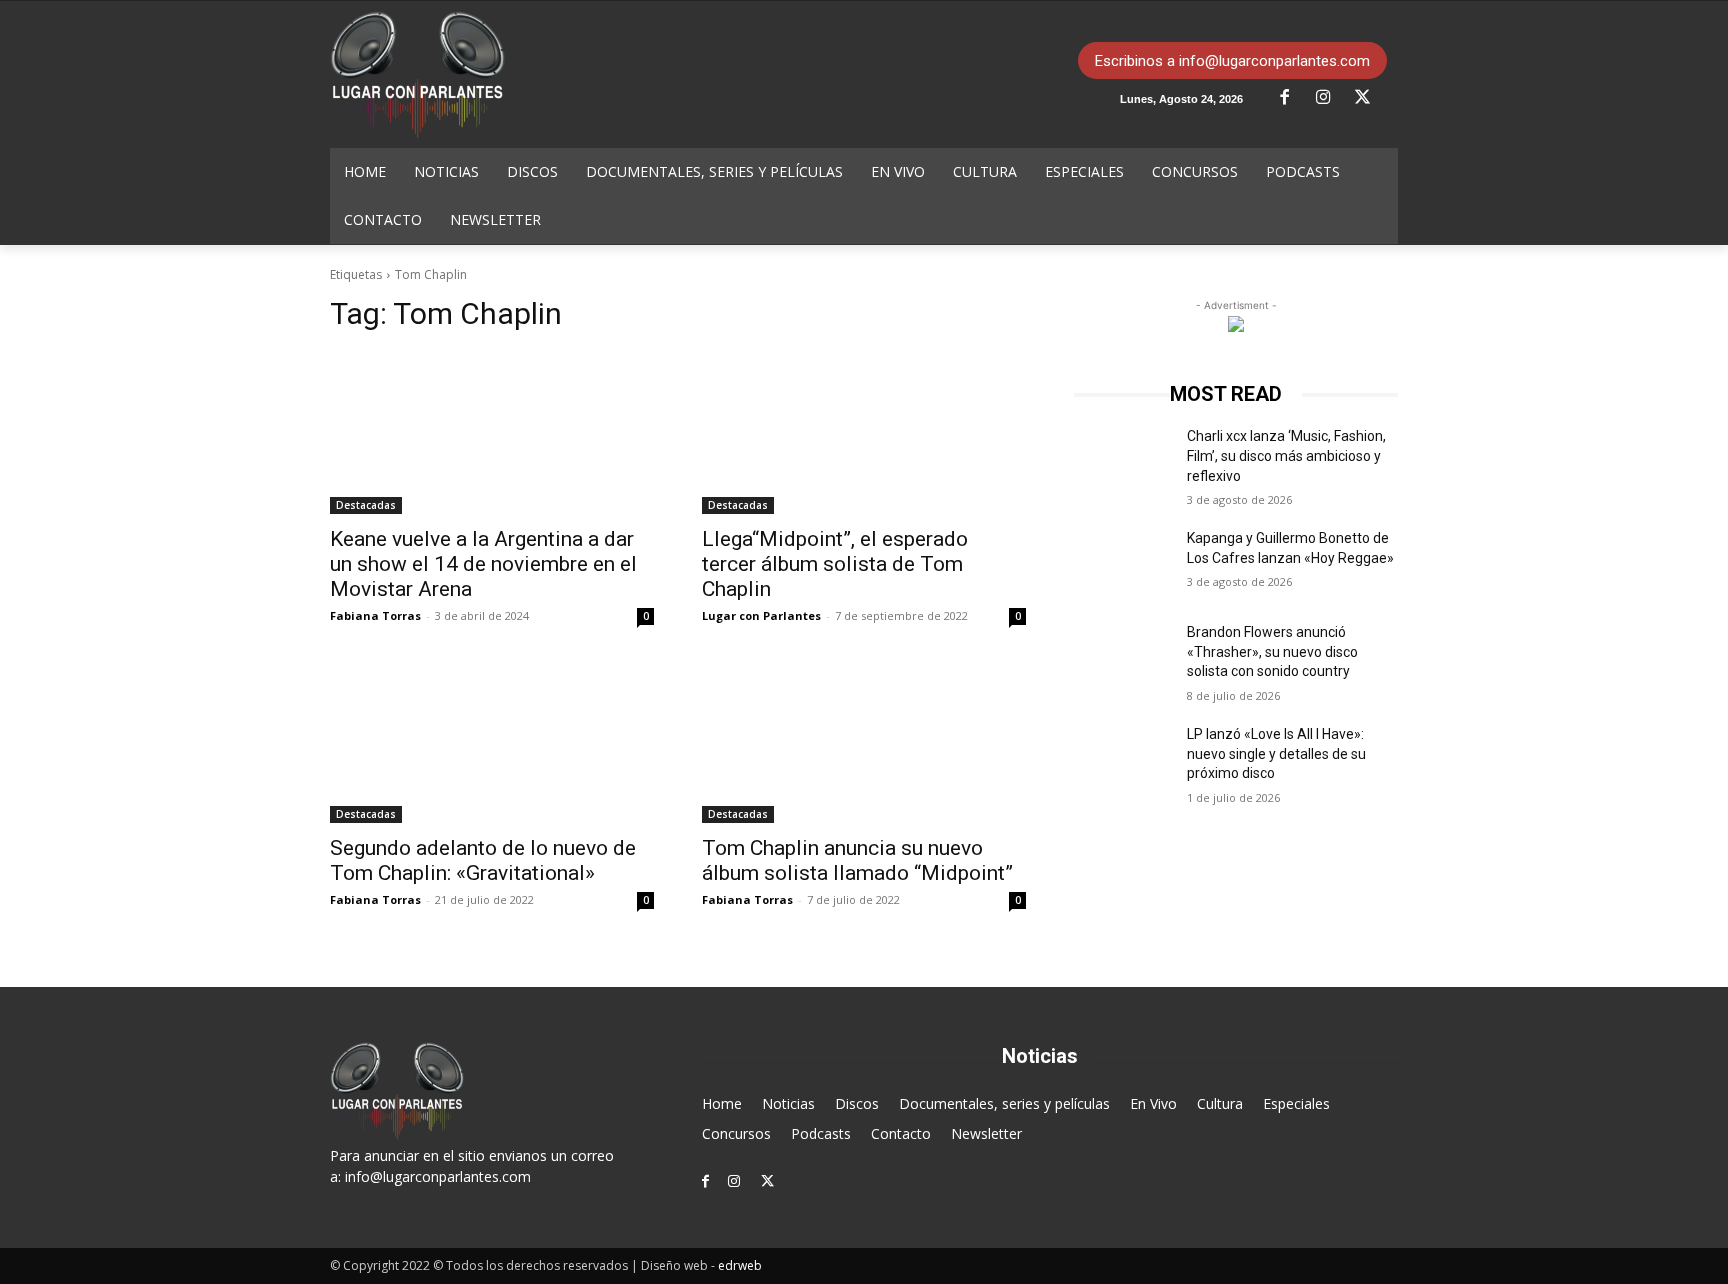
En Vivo (1153, 1103)
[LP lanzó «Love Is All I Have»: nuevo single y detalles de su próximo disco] (1122, 759)
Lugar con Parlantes (761, 615)
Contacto (901, 1133)
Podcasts (821, 1133)
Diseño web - (701, 1265)
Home (722, 1103)
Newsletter (986, 1133)
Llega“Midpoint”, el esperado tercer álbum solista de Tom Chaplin (835, 564)
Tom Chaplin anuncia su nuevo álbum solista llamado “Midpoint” (857, 860)
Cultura (1220, 1103)
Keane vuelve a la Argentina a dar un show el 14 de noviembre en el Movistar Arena (483, 564)
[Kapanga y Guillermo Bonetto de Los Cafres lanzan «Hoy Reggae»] (1122, 563)
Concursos (736, 1133)
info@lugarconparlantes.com (438, 1176)
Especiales (1296, 1103)
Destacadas (366, 505)
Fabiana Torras (375, 615)
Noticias (788, 1103)
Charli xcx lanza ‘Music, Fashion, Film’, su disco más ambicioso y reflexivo (1286, 455)
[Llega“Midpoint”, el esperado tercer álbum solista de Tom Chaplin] (864, 433)
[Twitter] (1370, 98)
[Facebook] (1292, 98)
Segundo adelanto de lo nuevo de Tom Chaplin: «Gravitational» (483, 860)
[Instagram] (1331, 98)
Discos (857, 1103)
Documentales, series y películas (1004, 1103)
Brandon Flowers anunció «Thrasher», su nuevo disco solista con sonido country (1272, 651)
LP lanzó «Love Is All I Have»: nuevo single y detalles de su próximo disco (1276, 753)
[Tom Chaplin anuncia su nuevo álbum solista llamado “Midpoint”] (864, 742)
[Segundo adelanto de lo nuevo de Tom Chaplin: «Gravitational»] (492, 742)
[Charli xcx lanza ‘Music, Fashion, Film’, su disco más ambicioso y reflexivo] (1122, 461)
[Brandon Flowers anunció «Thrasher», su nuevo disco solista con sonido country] (1122, 657)
